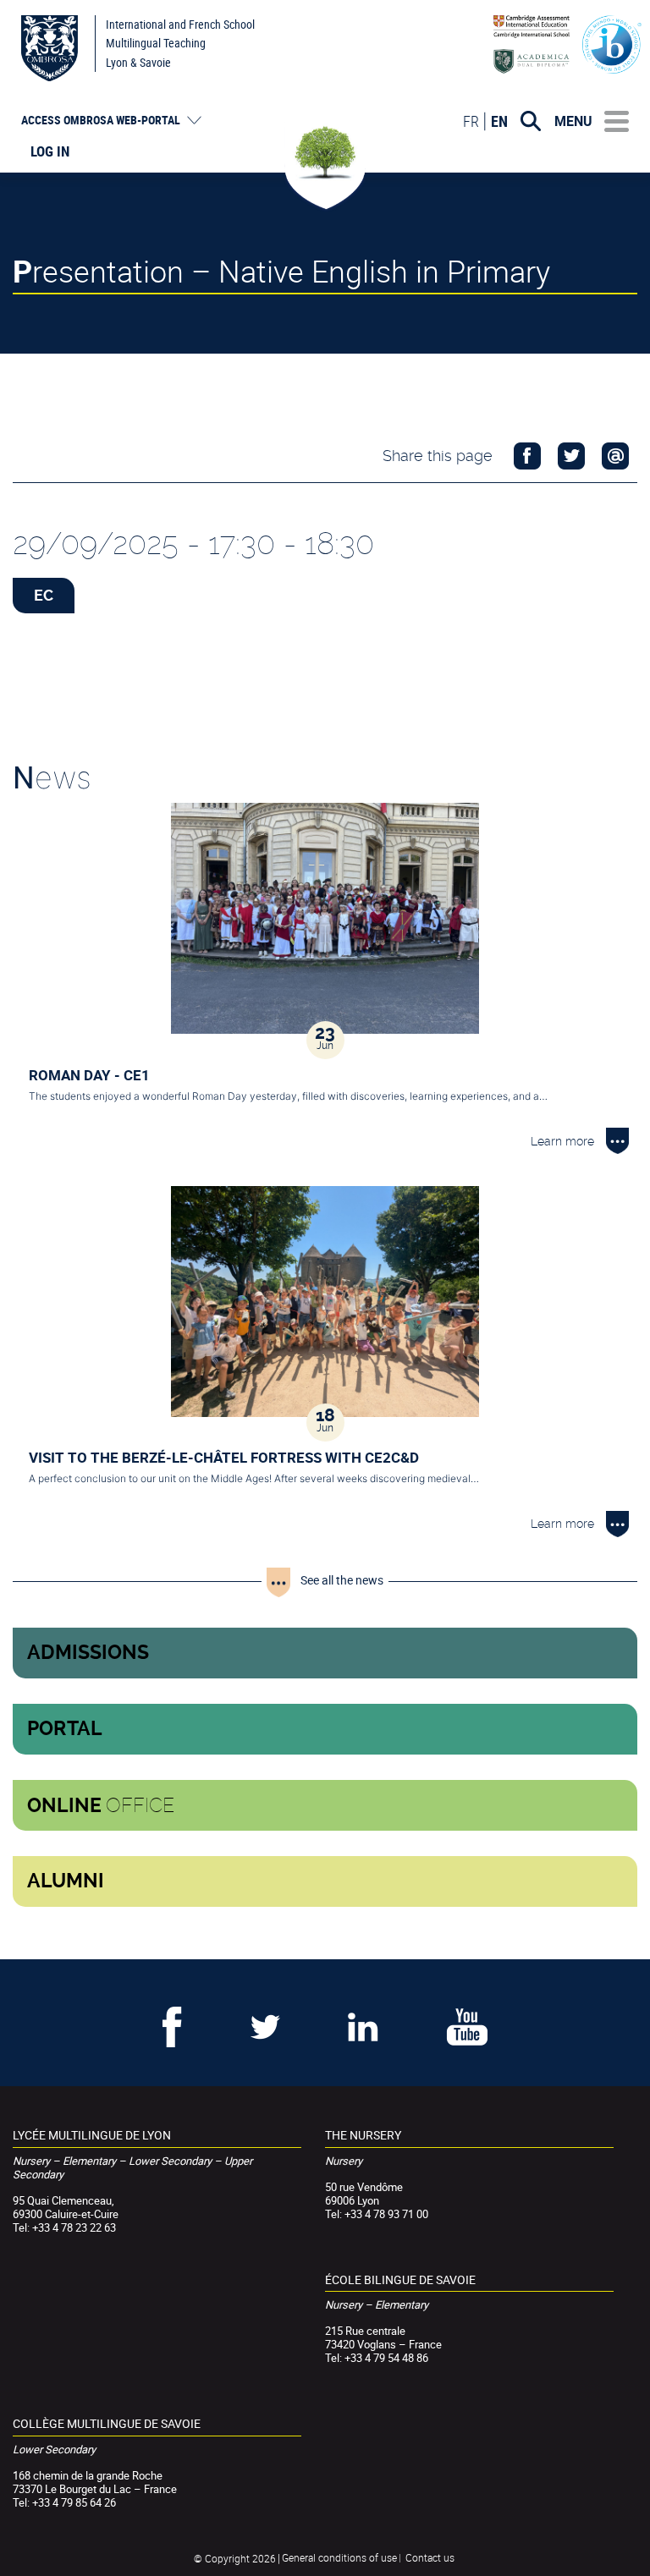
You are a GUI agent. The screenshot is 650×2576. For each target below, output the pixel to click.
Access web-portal (101, 120)
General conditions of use (339, 2557)
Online (101, 1805)
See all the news (342, 1580)
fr (471, 121)
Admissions (88, 1653)
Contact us (430, 2557)
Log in (50, 151)
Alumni (66, 1881)
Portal (65, 1729)
